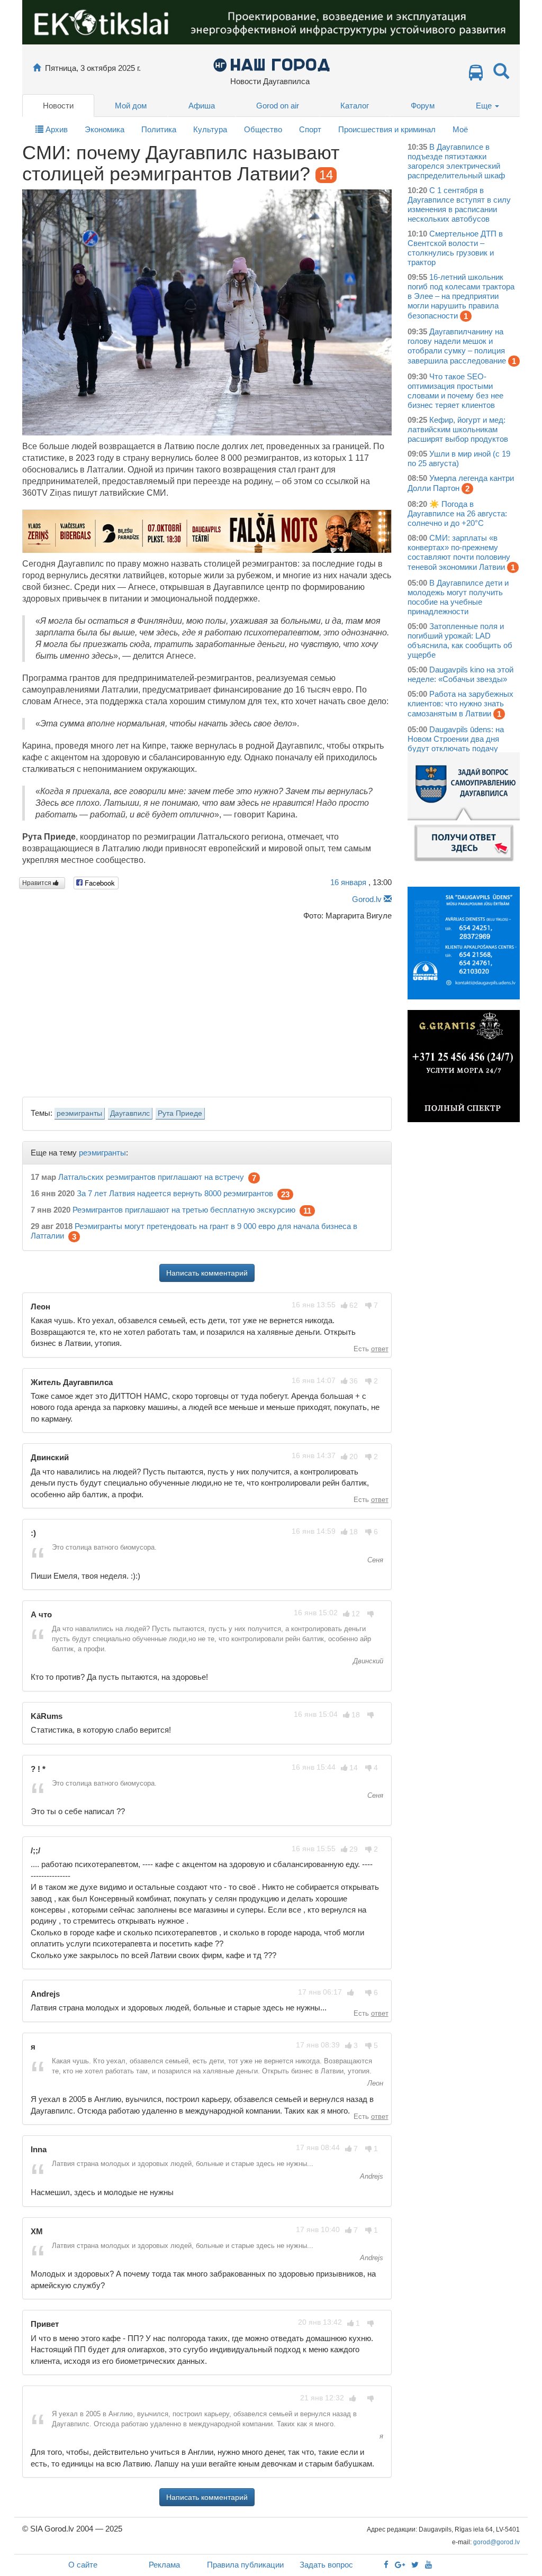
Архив (56, 129)
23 (285, 1194)
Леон (374, 2083)
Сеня (374, 1560)
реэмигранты (79, 1113)
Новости (58, 106)
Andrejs (371, 2176)
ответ (380, 1349)
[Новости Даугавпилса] (271, 64)
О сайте (83, 2565)
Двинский (367, 1661)
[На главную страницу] (37, 68)
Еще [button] (485, 106)
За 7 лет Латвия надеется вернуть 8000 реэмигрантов (175, 1193)
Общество (263, 129)
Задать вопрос (326, 2565)
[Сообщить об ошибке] (388, 899)
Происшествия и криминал (387, 129)
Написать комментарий (207, 1273)
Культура (210, 129)
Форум (423, 106)
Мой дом (131, 106)
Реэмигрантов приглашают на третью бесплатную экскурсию (184, 1210)
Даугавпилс (130, 1113)
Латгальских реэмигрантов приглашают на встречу (151, 1177)
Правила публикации (245, 2565)
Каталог (355, 106)
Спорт (310, 129)
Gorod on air (278, 106)
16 (348, 882)
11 (307, 1211)
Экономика (105, 129)
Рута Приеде (180, 1113)
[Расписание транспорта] (476, 75)
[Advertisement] (207, 1006)
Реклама (164, 2565)
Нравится (38, 883)
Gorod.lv (367, 899)
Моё (460, 129)
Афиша (202, 106)
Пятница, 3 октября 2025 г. (93, 68)
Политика (159, 129)
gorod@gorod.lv (496, 2542)
